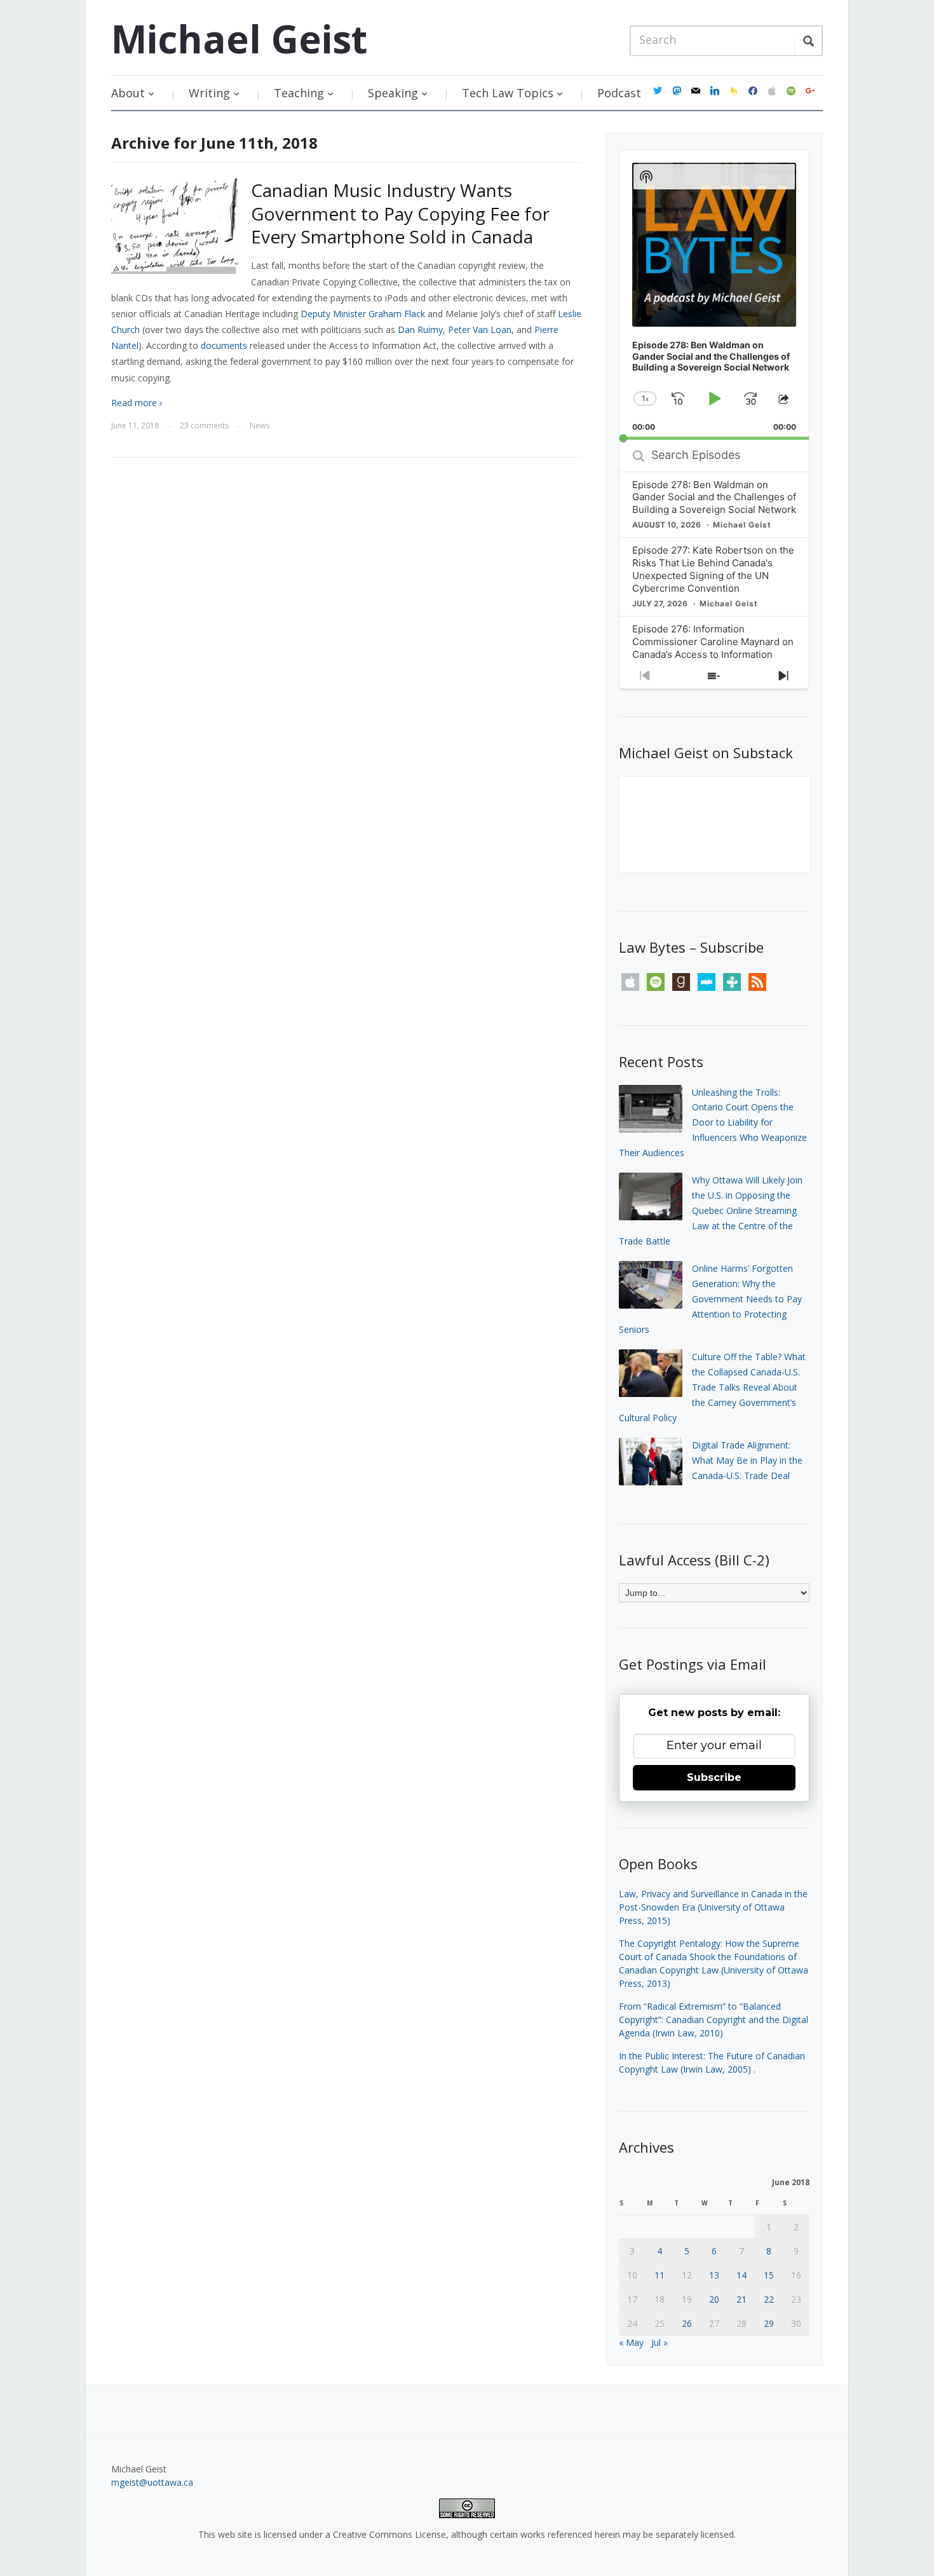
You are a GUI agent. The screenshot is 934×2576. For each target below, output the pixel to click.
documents (224, 345)
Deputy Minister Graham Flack (363, 314)
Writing (209, 93)
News (260, 426)
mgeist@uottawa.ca (152, 2482)
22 (769, 2299)
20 (714, 2299)
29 (769, 2323)
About (128, 93)
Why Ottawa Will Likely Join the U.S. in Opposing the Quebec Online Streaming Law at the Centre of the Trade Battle (711, 1210)
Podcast (619, 93)
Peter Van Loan (480, 330)
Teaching (299, 93)
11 (660, 2275)
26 (687, 2323)
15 (769, 2275)
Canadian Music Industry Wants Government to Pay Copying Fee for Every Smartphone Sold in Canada (400, 213)
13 (714, 2275)
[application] (714, 295)
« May (631, 2342)
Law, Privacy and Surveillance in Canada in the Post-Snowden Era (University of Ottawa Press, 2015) (713, 1907)
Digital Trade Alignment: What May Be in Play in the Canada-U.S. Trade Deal (747, 1460)
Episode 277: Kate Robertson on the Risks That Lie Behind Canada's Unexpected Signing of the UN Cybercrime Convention (713, 569)
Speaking (393, 93)
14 (741, 2275)
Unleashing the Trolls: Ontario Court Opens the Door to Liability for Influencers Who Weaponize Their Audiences (713, 1122)
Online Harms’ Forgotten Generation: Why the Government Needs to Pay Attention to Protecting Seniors (710, 1298)
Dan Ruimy (420, 330)
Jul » (660, 2342)
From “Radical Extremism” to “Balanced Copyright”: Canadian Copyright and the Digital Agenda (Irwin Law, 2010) (714, 2020)
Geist (239, 39)
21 (741, 2299)
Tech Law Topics (508, 93)
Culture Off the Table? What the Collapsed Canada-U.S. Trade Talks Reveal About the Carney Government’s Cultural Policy (712, 1387)
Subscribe (714, 1777)
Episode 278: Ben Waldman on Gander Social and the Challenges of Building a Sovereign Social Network (714, 497)
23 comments (204, 426)
